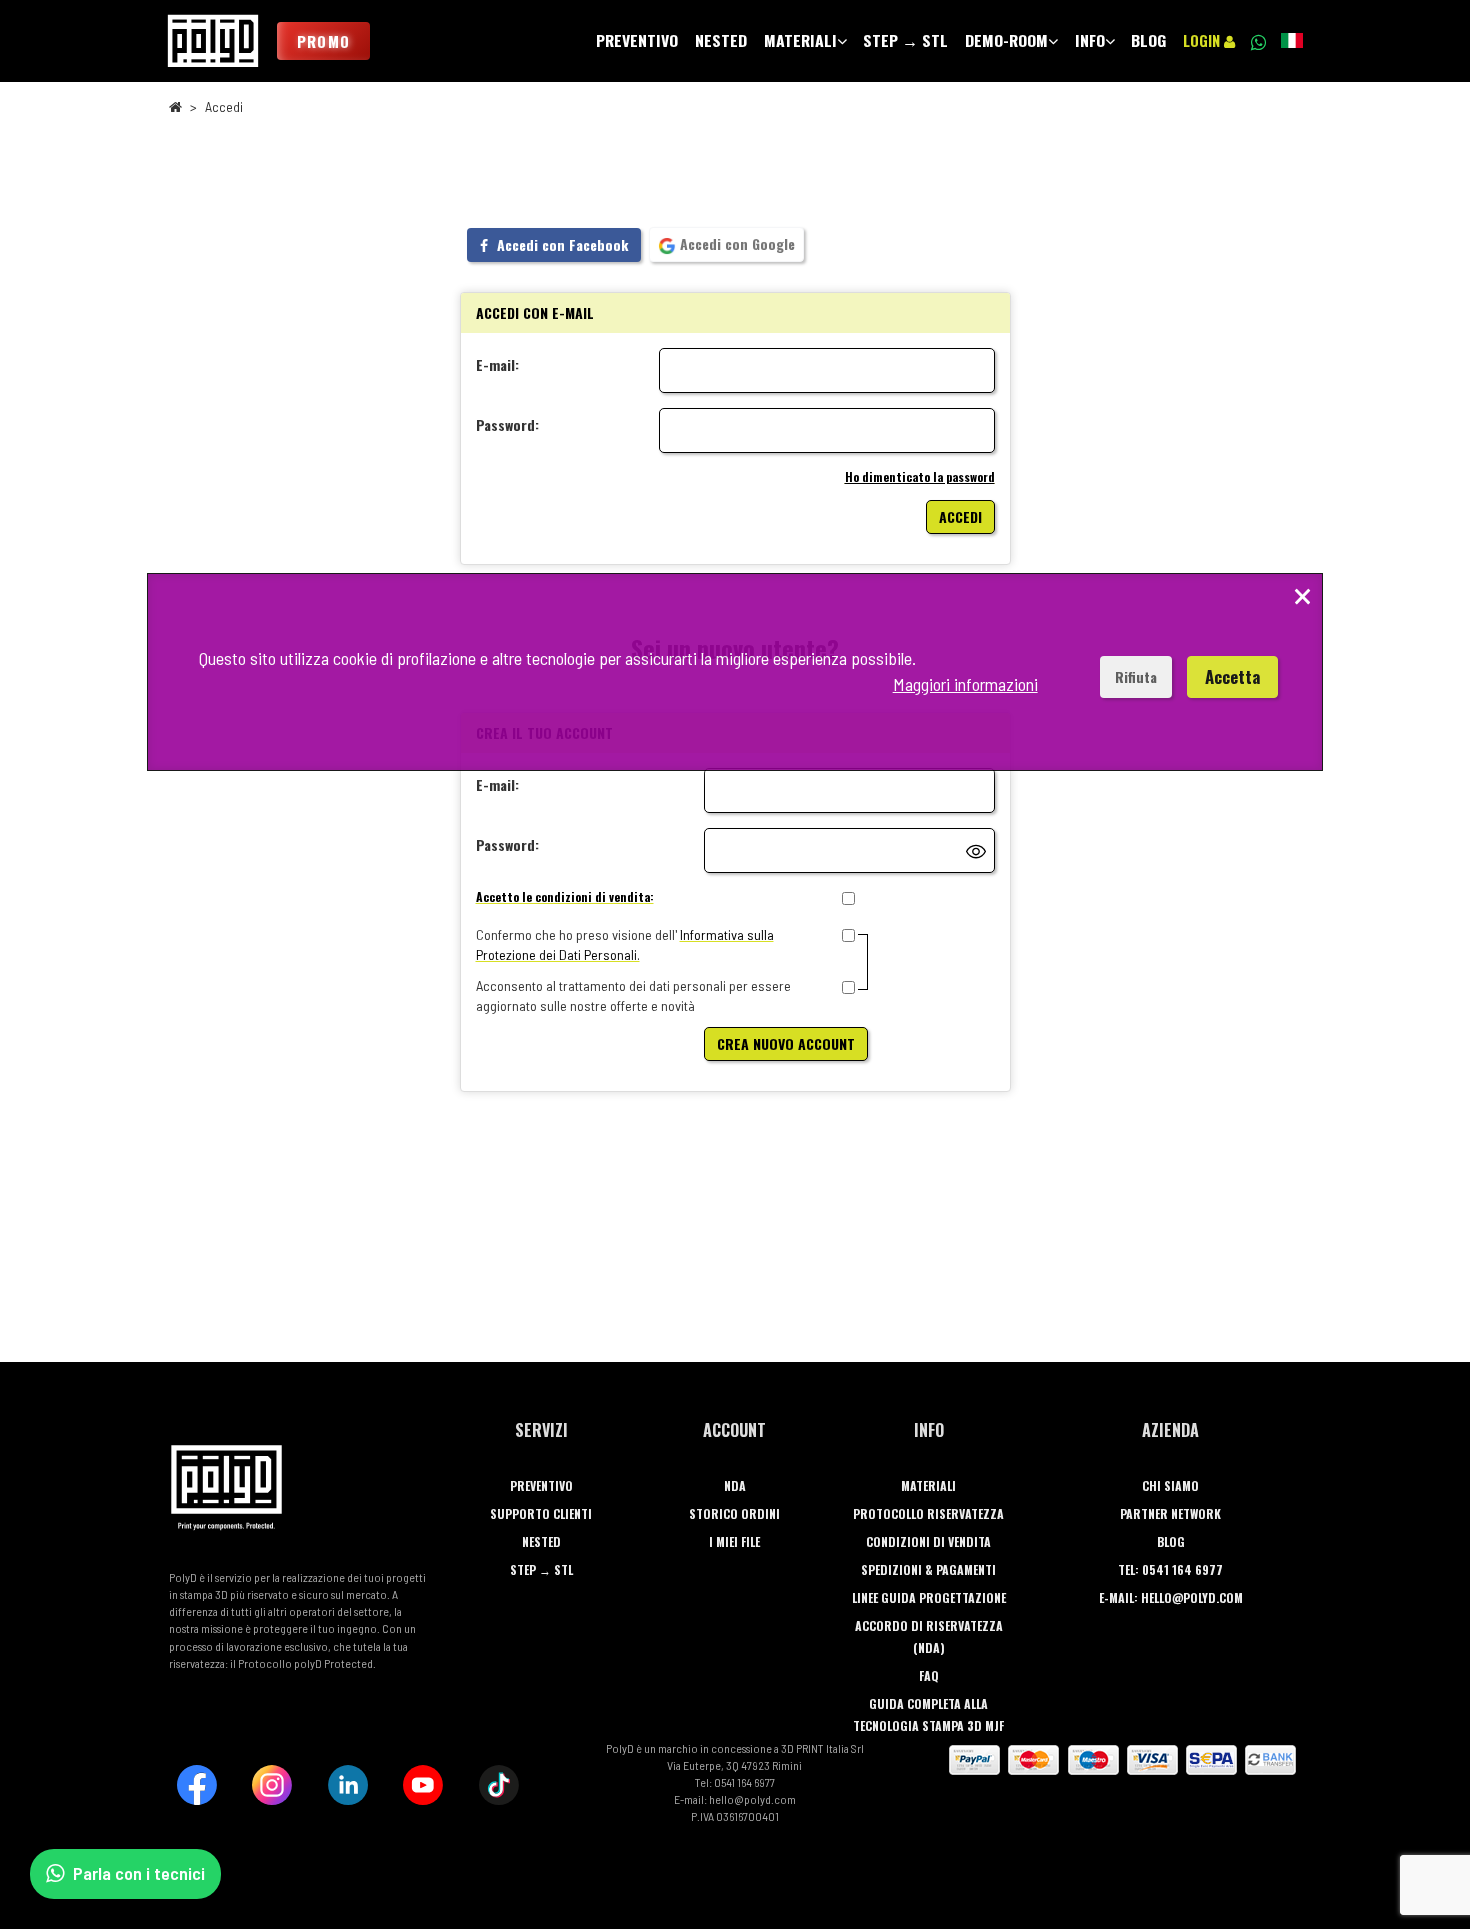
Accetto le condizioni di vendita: (565, 896)
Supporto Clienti (541, 1513)
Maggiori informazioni (965, 684)
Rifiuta (1136, 676)
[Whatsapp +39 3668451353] (1258, 41)
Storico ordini (734, 1513)
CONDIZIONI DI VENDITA (928, 1541)
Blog (1171, 1541)
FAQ (929, 1675)
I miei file (734, 1541)
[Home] (213, 41)
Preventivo (541, 1485)
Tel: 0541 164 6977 (1170, 1569)
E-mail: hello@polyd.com (1171, 1597)
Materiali (928, 1485)
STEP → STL (541, 1569)
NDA (735, 1485)
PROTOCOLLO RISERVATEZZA (928, 1513)
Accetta (1232, 676)
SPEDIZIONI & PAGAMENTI (928, 1569)
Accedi (960, 516)
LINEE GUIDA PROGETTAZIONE (929, 1597)
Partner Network (1170, 1513)
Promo (323, 41)
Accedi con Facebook (560, 244)
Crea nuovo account (786, 1043)
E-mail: (497, 364)
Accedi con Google (735, 243)
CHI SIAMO (1170, 1485)
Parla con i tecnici (139, 1873)
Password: (507, 424)
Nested (541, 1541)
